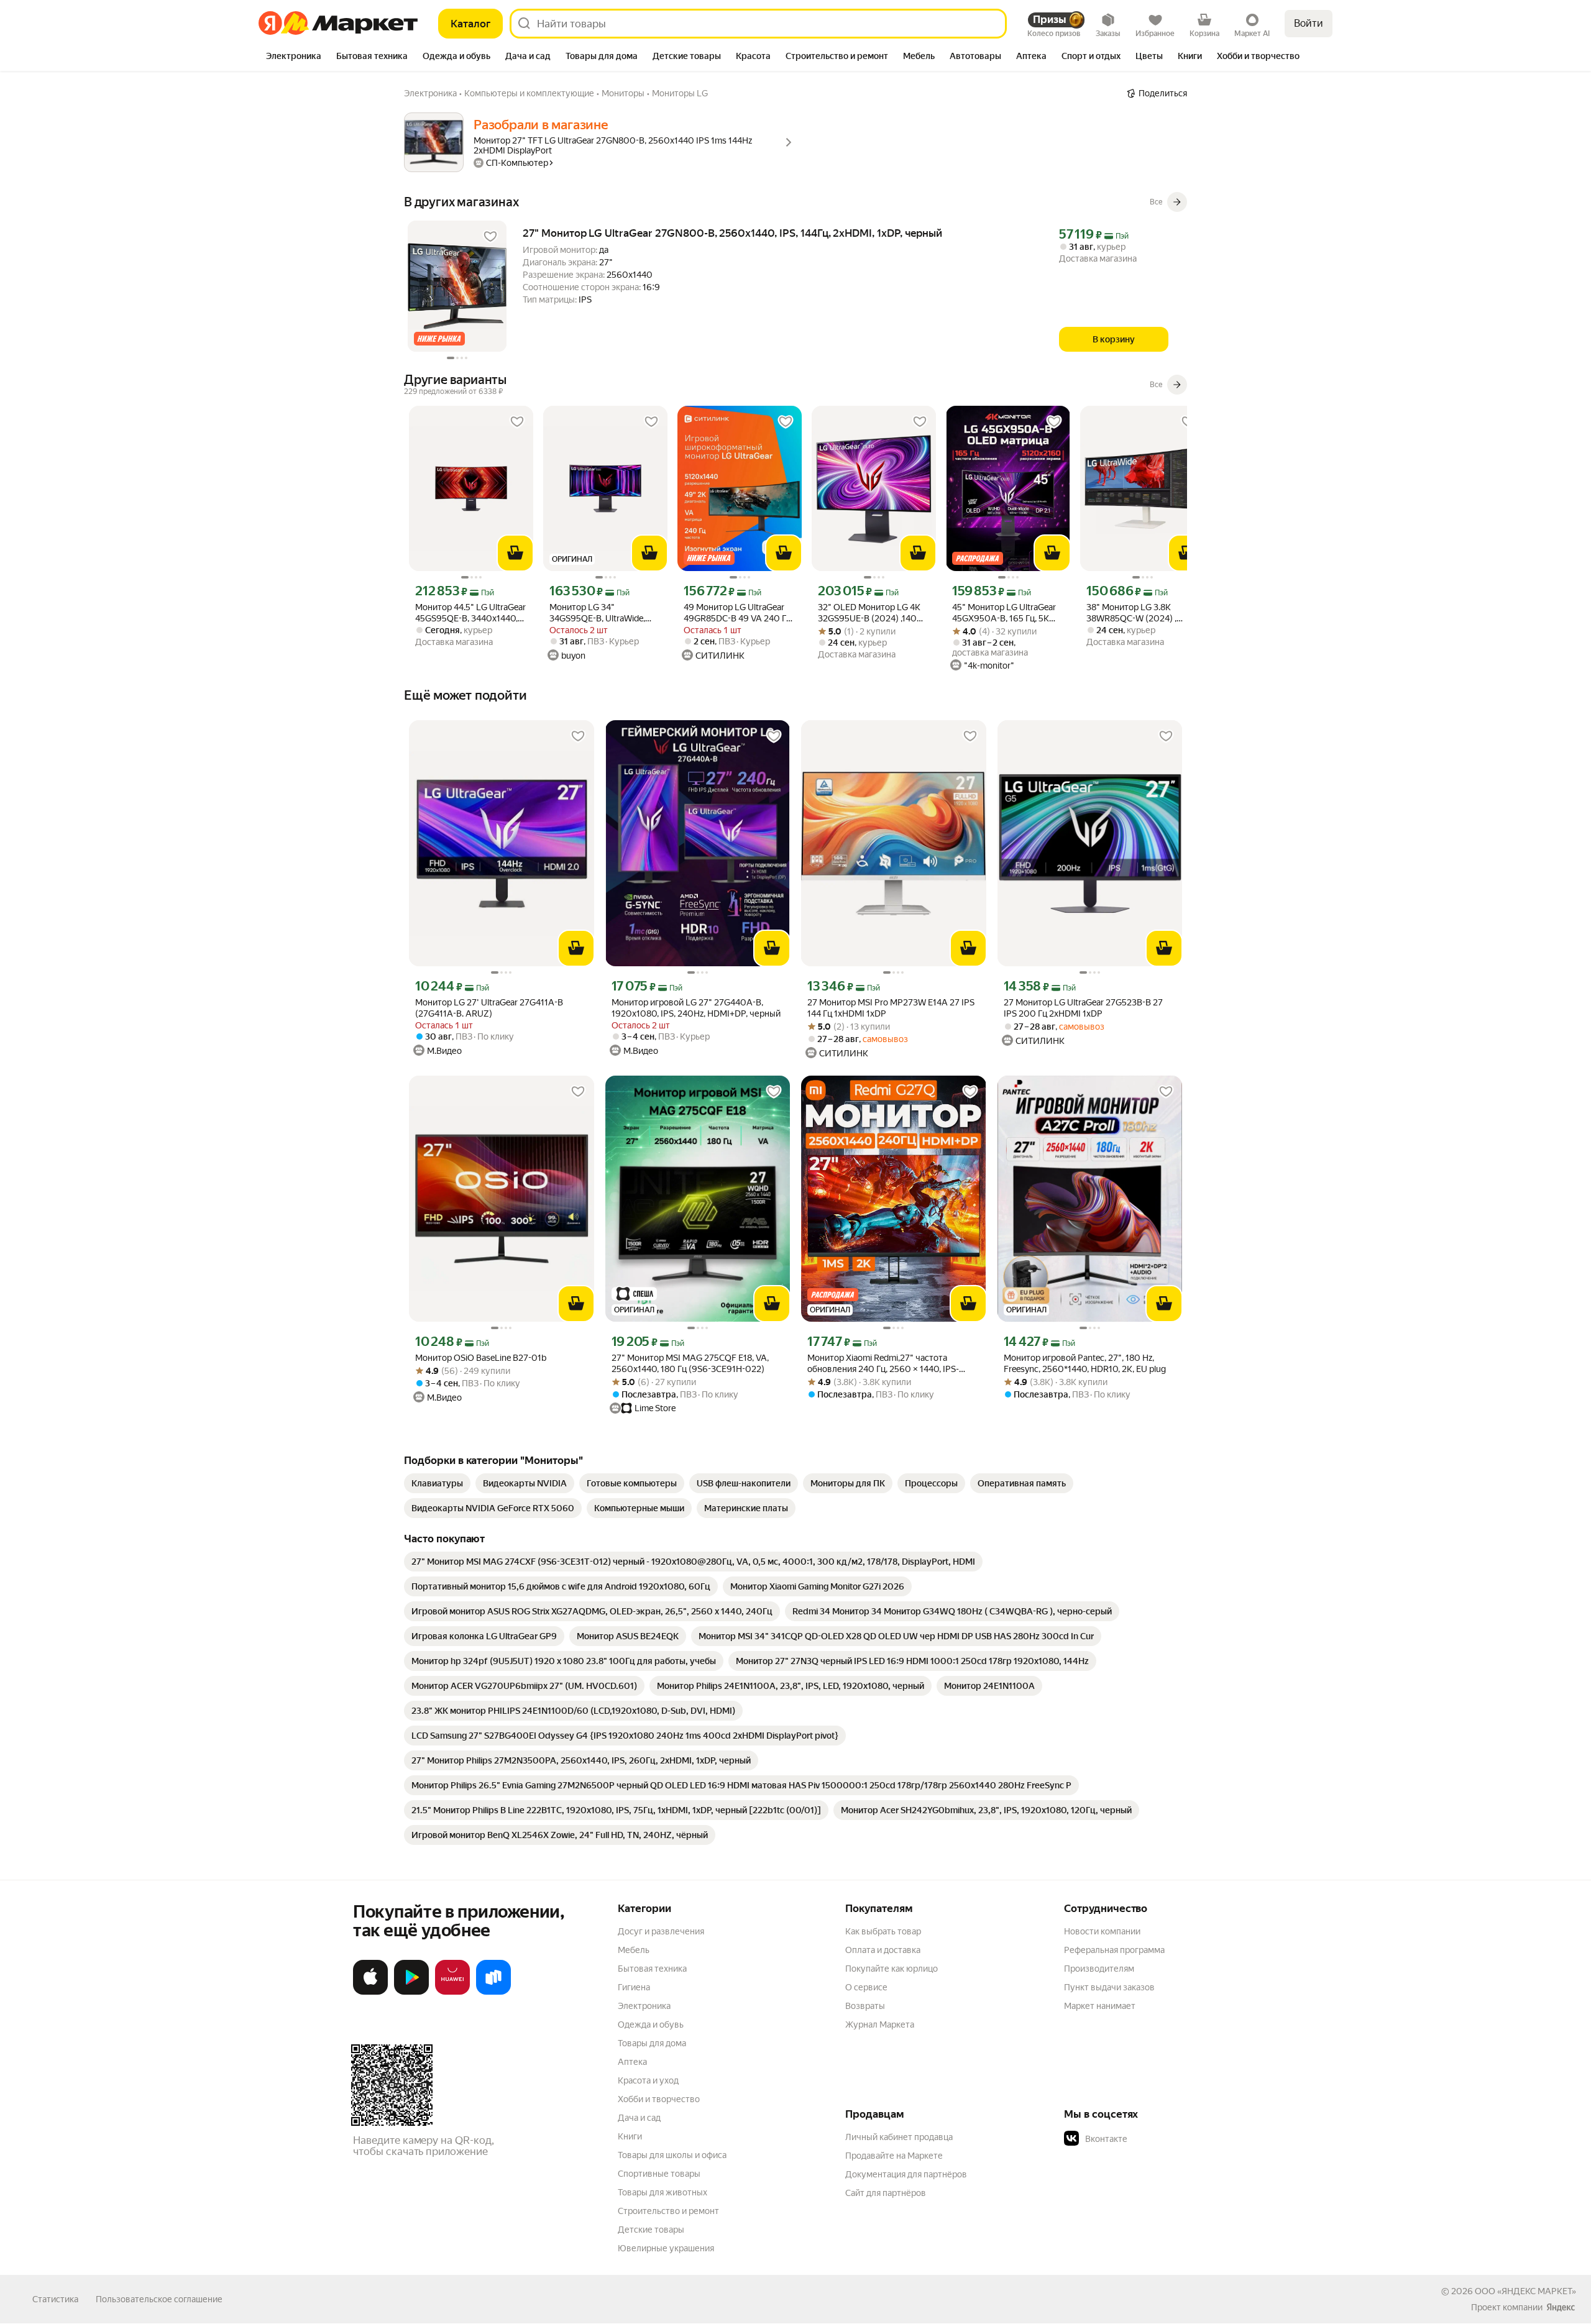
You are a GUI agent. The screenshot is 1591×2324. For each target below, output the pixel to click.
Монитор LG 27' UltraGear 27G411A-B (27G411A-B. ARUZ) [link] (489, 1008)
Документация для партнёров (906, 2174)
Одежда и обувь (651, 2024)
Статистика (55, 2299)
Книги (630, 2136)
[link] (437, 1483)
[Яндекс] (1561, 2307)
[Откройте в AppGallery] (452, 1992)
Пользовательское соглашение (159, 2299)
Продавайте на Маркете (894, 2156)
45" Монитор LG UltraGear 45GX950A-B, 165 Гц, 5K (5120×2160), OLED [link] (1004, 613)
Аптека (632, 2062)
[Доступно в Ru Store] (493, 1992)
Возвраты (865, 2006)
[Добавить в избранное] (490, 237)
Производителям (1099, 1969)
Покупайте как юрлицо (892, 1969)
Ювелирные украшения (666, 2248)
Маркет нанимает (1100, 2006)
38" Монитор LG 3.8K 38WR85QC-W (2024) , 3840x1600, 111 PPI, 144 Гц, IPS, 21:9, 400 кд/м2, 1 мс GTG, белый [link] (1140, 613)
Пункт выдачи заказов (1109, 1987)
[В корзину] (515, 553)
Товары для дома (652, 2043)
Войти (1309, 23)
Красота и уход (648, 2080)
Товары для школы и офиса (672, 2155)
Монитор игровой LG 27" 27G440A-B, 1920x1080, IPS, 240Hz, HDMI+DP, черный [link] (696, 1008)
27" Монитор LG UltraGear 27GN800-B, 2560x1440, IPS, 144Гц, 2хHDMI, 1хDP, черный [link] (732, 233)
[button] (1151, 2139)
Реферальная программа (1114, 1950)
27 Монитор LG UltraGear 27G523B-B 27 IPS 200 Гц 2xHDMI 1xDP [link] (1083, 1008)
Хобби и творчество (659, 2099)
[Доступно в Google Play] (411, 1992)
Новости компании (1102, 1931)
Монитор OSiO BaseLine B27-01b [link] (481, 1358)
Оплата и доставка (883, 1950)
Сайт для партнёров (886, 2193)
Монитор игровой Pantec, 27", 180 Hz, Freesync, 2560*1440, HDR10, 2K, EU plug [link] (1085, 1363)
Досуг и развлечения (661, 1931)
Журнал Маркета (880, 2024)
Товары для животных (663, 2192)
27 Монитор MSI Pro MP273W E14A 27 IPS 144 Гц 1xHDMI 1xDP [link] (891, 1008)
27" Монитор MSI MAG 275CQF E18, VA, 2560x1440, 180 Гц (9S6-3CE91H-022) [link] (690, 1363)
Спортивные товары (659, 2174)
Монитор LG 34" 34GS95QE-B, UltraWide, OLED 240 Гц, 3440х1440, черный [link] (601, 613)
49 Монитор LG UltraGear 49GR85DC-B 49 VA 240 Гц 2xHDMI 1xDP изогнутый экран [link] (737, 613)
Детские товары (651, 2230)
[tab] (294, 57)
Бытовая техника (652, 1969)
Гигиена (634, 1987)
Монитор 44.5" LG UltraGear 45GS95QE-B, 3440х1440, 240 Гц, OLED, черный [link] (470, 613)
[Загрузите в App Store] (370, 1992)
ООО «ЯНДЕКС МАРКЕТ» (1525, 2291)
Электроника (644, 2006)
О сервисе (866, 1987)
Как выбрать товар (883, 1931)
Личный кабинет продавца (899, 2137)
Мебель (634, 1950)
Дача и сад (639, 2118)
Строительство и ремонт (668, 2211)
